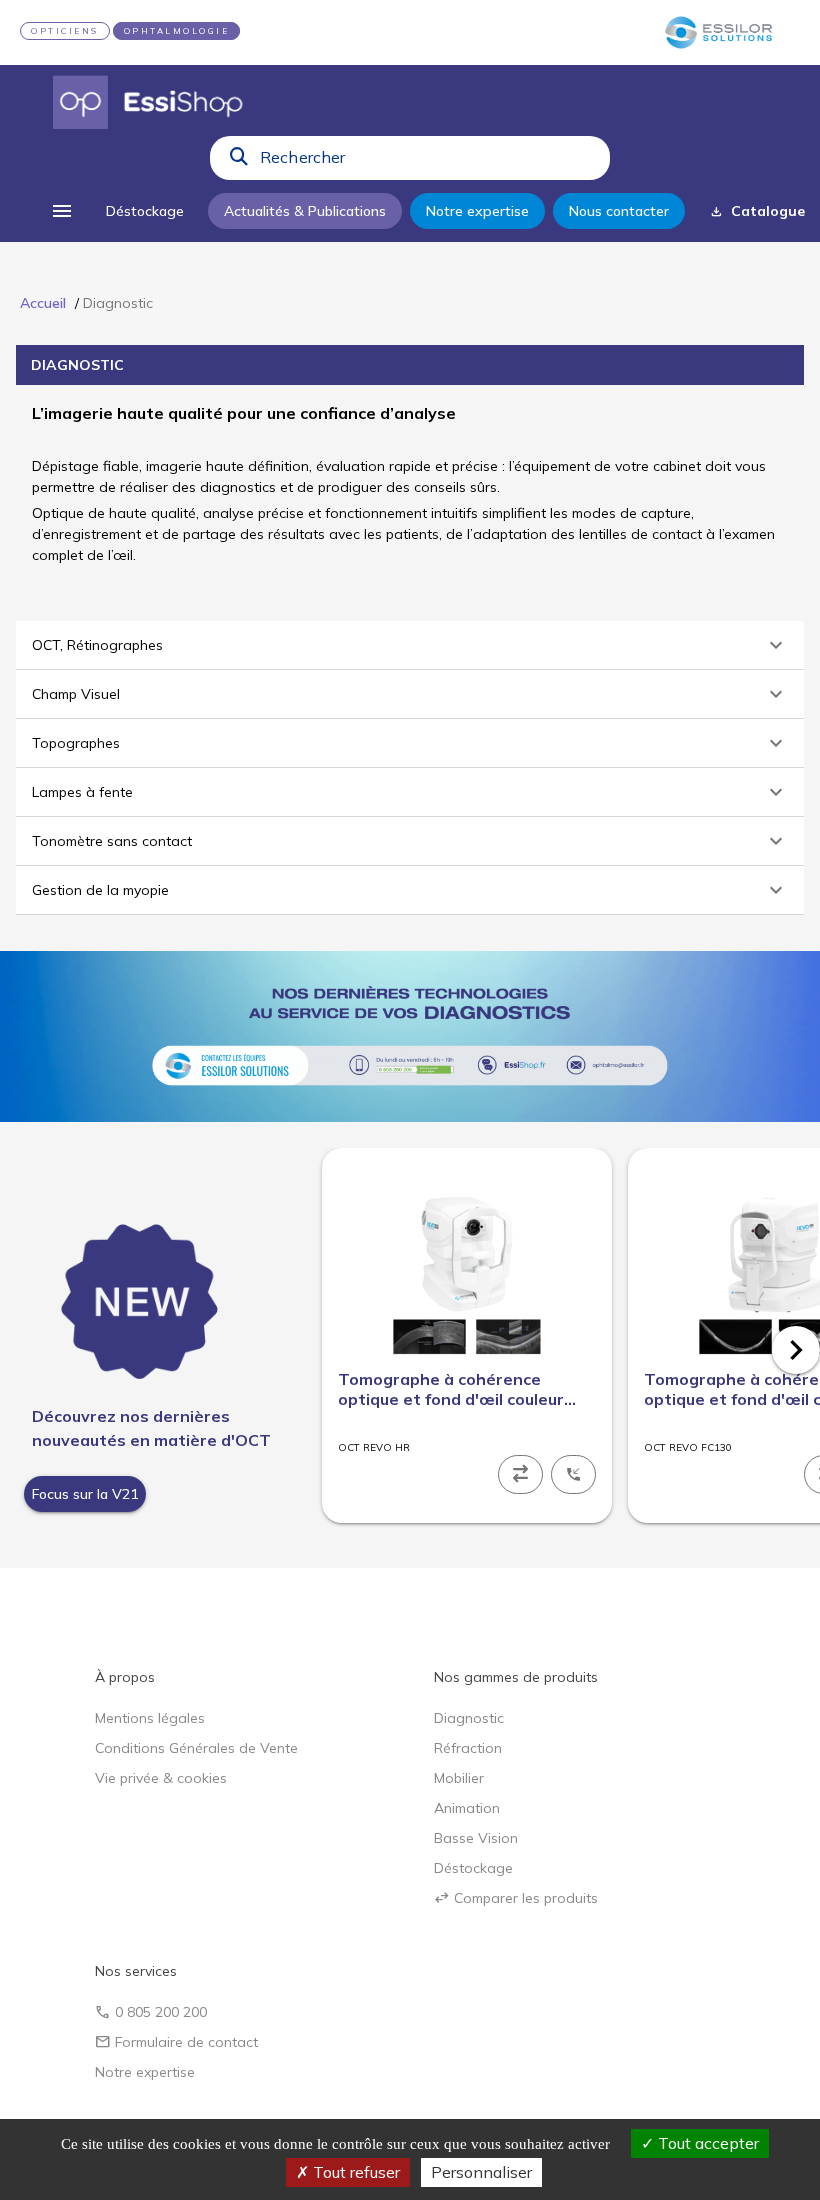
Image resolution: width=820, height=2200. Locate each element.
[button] (410, 645)
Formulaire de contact (176, 2042)
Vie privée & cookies (161, 1778)
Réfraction (468, 1748)
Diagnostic (469, 1718)
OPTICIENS (65, 31)
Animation (467, 1808)
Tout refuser (354, 2172)
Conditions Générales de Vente (196, 1748)
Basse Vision (476, 1838)
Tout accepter (706, 2143)
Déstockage (473, 1868)
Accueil (43, 303)
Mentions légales (150, 1718)
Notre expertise (145, 2072)
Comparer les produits (516, 1898)
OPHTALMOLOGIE (177, 31)
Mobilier (459, 1778)
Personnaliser (481, 2172)
